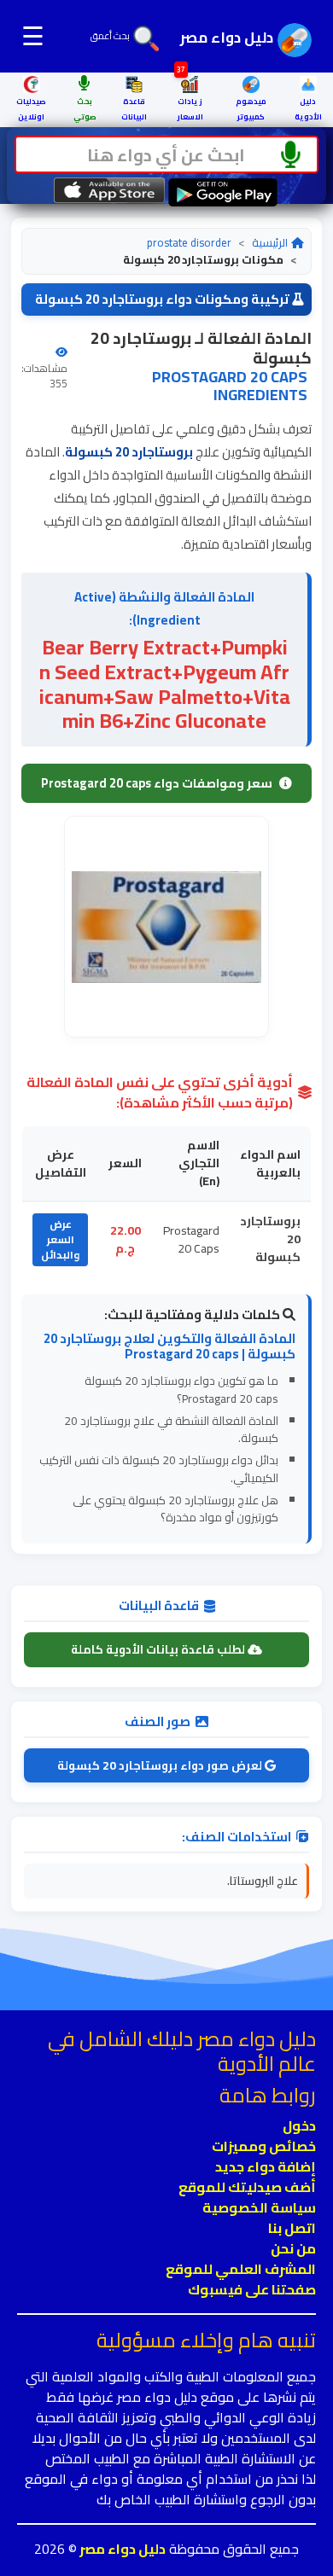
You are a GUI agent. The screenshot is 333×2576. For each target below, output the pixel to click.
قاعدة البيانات (134, 109)
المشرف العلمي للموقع (241, 2269)
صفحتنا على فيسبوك (252, 2289)
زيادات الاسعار (190, 100)
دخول (299, 2125)
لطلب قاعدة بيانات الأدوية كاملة (159, 1649)
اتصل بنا (292, 2228)
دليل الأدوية (308, 109)
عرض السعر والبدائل (60, 1239)
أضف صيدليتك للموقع (247, 2187)
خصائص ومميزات (264, 2146)
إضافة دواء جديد (266, 2166)
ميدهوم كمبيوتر (251, 109)
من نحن (293, 2248)
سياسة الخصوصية (259, 2207)
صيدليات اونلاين (31, 109)
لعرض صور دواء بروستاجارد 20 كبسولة (161, 1765)
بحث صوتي (85, 109)
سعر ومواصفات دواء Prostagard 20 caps (157, 783)
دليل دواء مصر (121, 2549)
